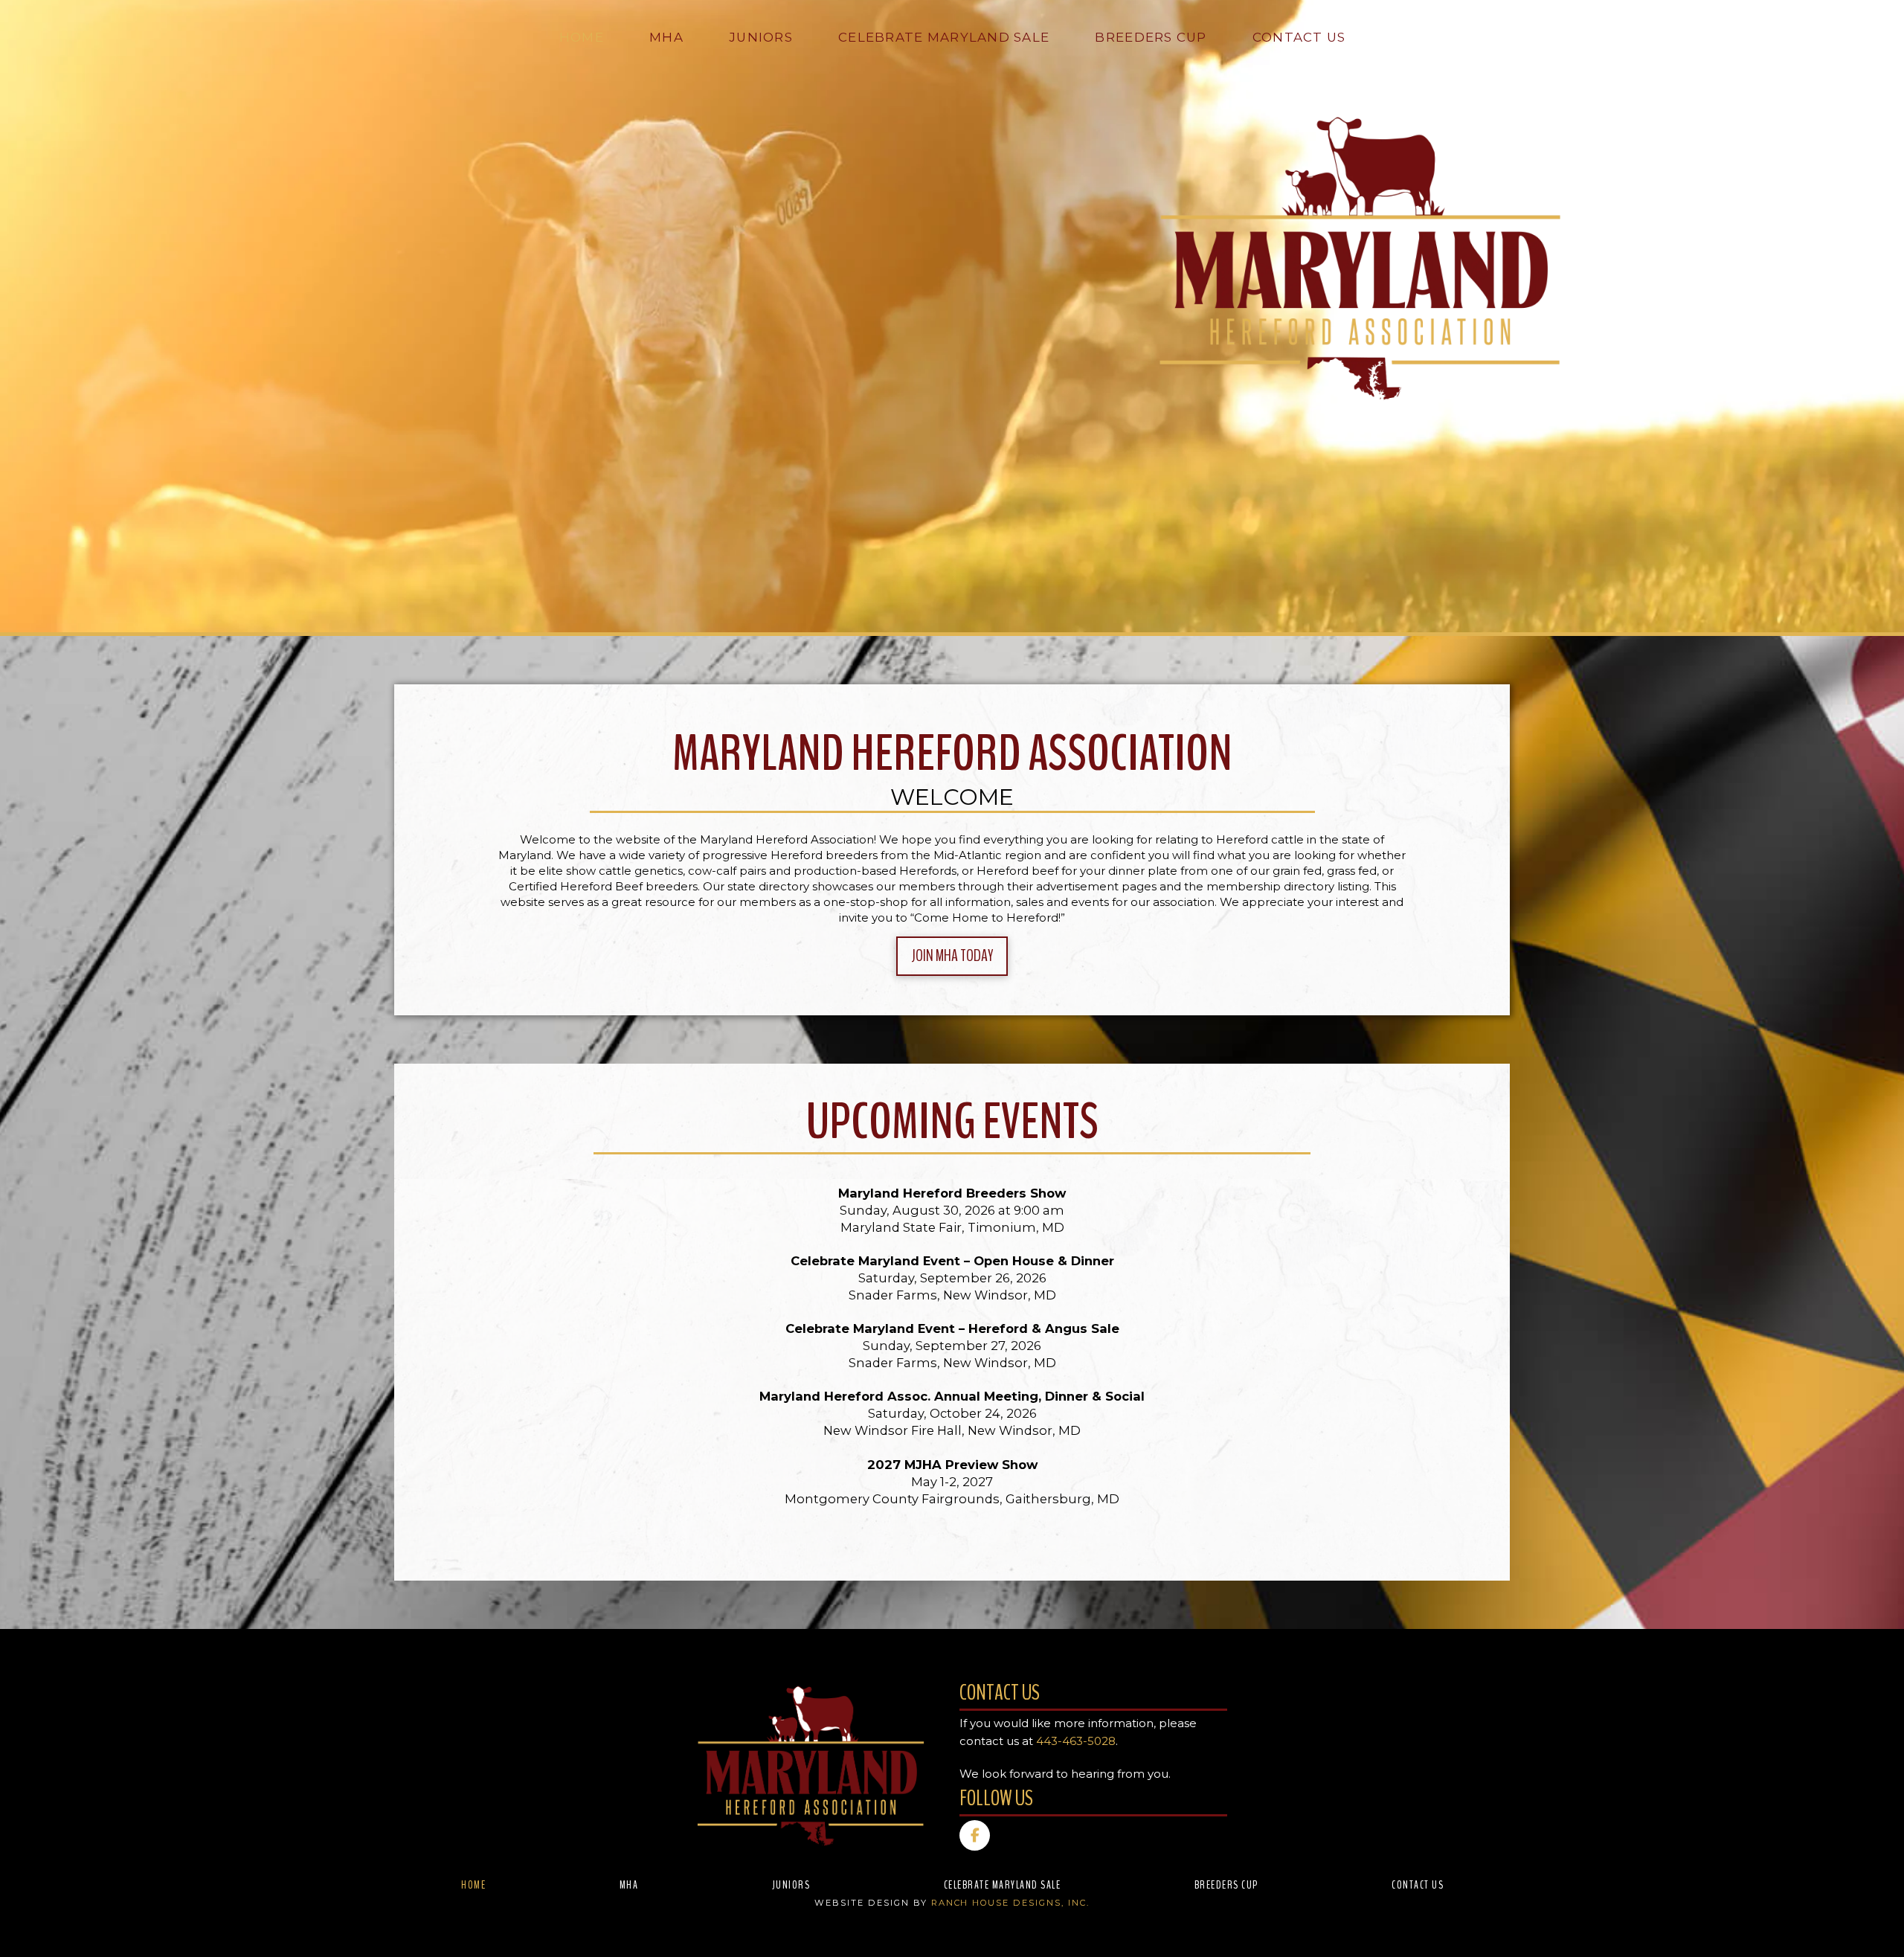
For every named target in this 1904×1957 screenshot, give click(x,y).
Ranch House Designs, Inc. (1010, 1903)
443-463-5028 (1076, 1741)
